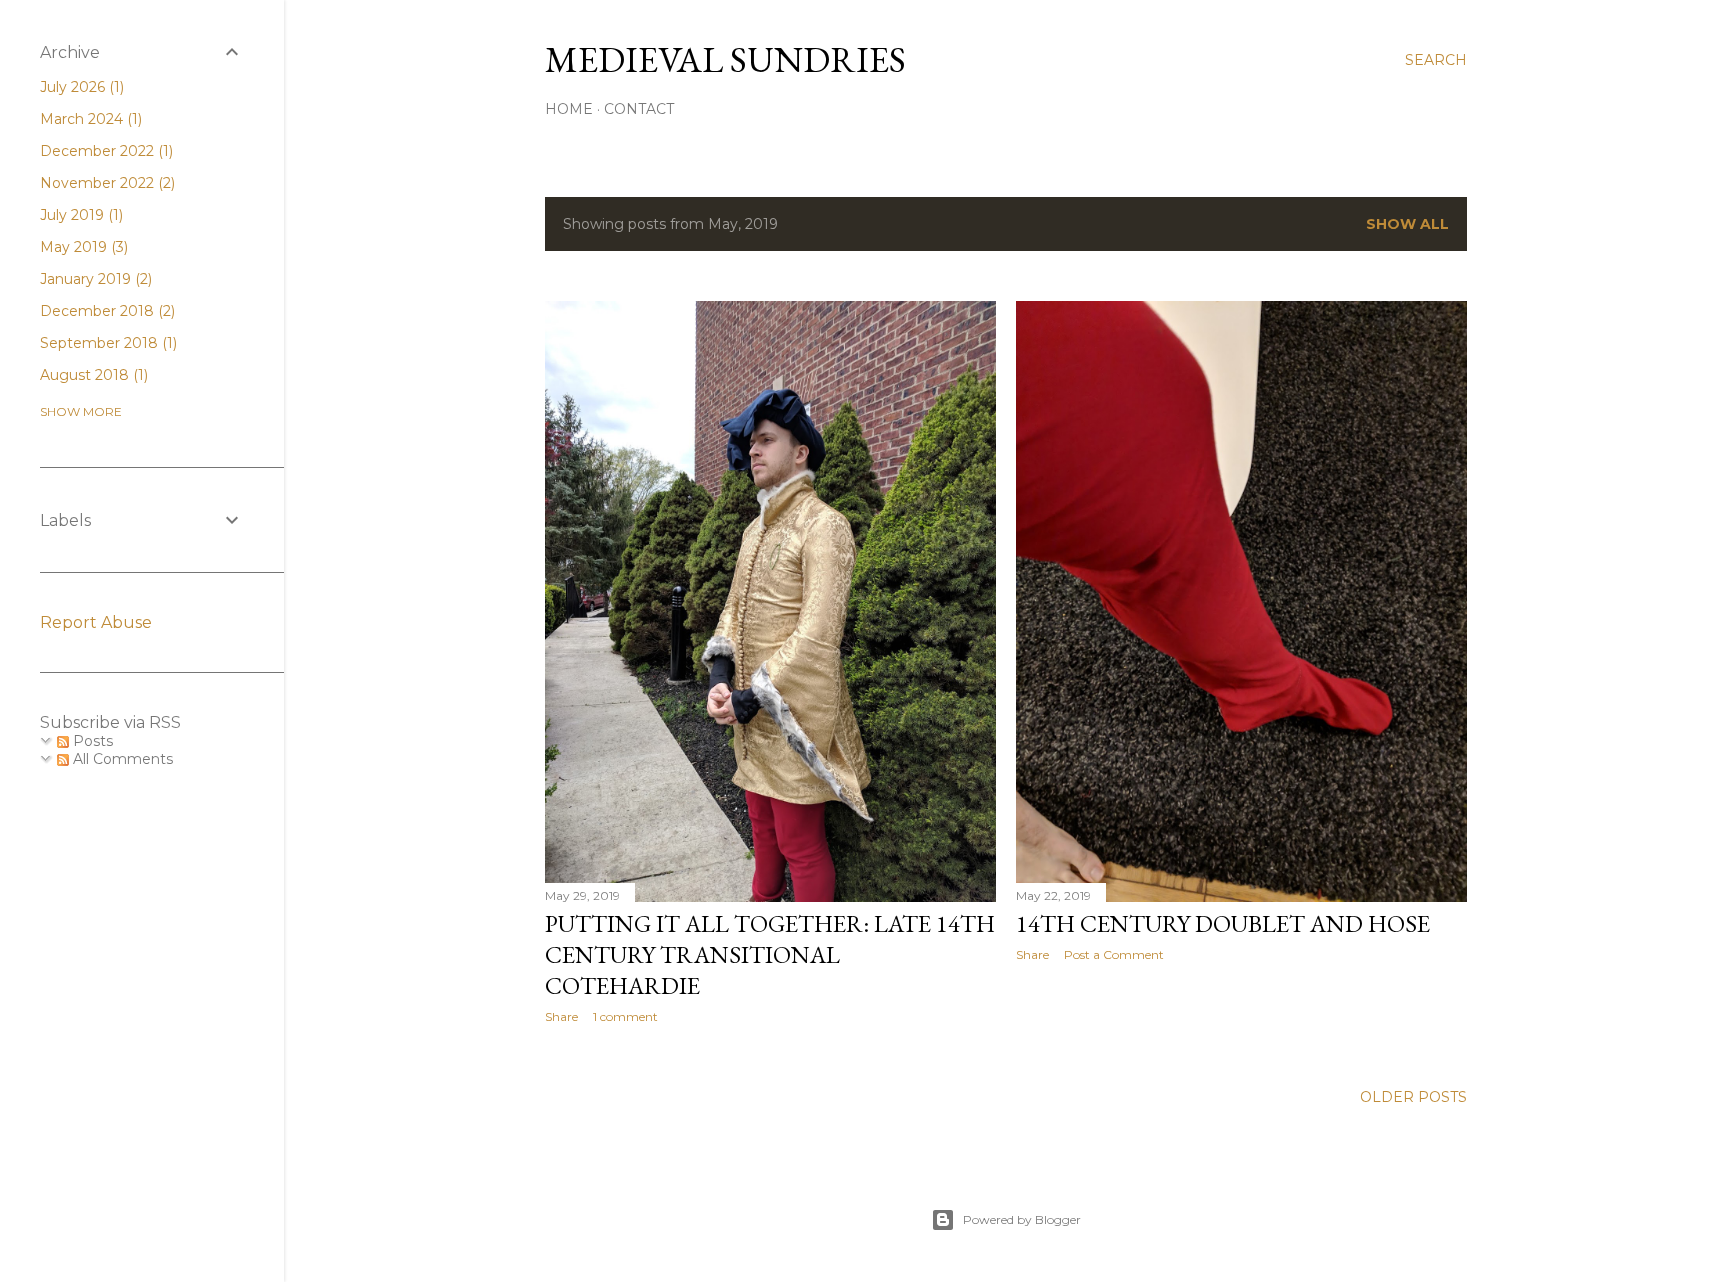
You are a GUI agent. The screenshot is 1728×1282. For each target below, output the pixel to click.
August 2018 (92, 375)
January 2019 (94, 279)
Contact (639, 109)
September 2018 (106, 343)
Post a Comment (1114, 954)
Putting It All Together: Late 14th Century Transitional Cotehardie (770, 954)
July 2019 (79, 215)
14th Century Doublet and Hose (1223, 923)
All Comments (121, 759)
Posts (91, 741)
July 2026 (80, 87)
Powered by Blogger (1022, 1219)
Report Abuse (96, 622)
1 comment (625, 1016)
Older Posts (1413, 1097)
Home (569, 109)
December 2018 (105, 311)
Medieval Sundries (725, 59)
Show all (1407, 224)
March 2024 (89, 119)
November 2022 (105, 183)
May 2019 (82, 247)
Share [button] (561, 1016)
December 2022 (104, 151)
